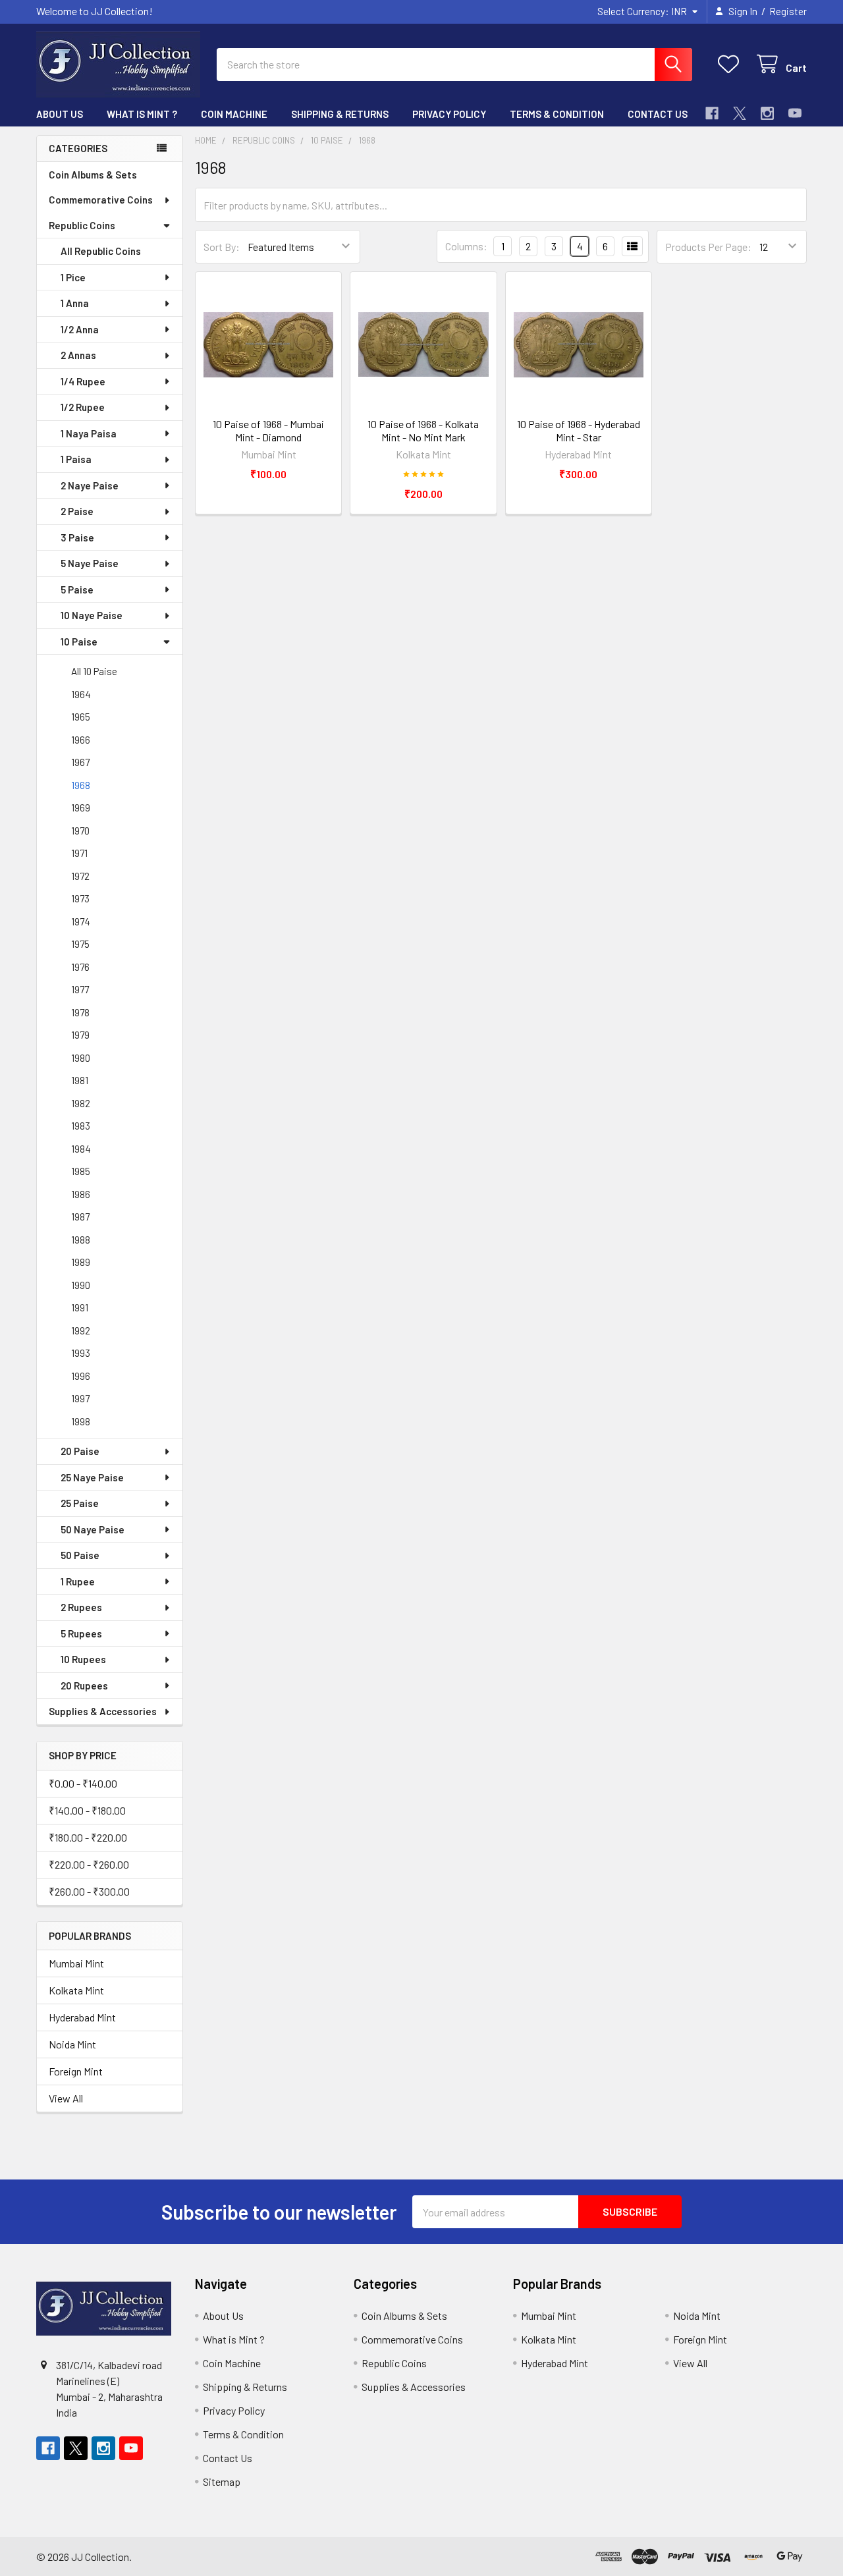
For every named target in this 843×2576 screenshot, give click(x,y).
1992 (81, 1330)
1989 (81, 1262)
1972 (80, 876)
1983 (81, 1126)
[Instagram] (767, 113)
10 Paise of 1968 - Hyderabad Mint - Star (579, 430)
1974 (81, 921)
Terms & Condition (557, 114)
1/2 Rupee (83, 407)
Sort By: (222, 247)
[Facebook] (712, 113)
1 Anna (75, 303)
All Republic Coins (101, 251)
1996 (81, 1376)
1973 (80, 898)
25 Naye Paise (92, 1477)
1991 (80, 1307)
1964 (81, 694)
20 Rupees (84, 1685)
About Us (60, 114)
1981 (80, 1080)
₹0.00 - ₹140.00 (83, 1783)
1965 (81, 717)
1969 (81, 808)
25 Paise (80, 1503)
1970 (80, 831)
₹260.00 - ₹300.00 (89, 1891)
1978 (80, 1012)
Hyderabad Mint (82, 2017)
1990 (81, 1285)
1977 (80, 989)
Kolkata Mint (76, 1990)
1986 (81, 1194)
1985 (81, 1171)
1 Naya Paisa (89, 433)
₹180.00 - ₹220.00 (88, 1837)
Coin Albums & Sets (93, 175)
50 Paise (80, 1555)
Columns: (466, 246)
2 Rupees (81, 1607)
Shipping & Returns (340, 114)
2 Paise (77, 511)
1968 (81, 785)
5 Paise (77, 589)
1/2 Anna (80, 329)
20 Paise (80, 1451)
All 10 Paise (94, 671)
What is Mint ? (142, 114)
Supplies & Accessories (103, 1711)
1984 (81, 1149)
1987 (80, 1217)
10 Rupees (83, 1659)
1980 (81, 1058)
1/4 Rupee (83, 381)
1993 (81, 1353)
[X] (740, 113)
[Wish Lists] (731, 64)
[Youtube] (795, 113)
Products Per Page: (708, 247)
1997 (80, 1398)
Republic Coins (82, 225)
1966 (81, 740)
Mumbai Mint (76, 1963)
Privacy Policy (449, 114)
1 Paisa (76, 459)
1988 (81, 1240)
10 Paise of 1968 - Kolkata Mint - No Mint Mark (423, 430)
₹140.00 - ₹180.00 (87, 1810)
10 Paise (79, 642)
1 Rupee (78, 1581)
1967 (80, 762)
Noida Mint (72, 2044)
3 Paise (77, 537)
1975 (80, 944)
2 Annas (78, 355)
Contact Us (658, 114)
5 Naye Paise (90, 563)
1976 (80, 967)
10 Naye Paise (92, 615)
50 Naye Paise (93, 1529)
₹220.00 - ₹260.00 (89, 1864)
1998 (81, 1421)
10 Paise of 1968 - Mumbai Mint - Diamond (268, 430)
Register (788, 11)
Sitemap (222, 2481)
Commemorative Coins (101, 200)
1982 (81, 1103)
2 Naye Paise (90, 485)
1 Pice (73, 277)
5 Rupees (81, 1633)
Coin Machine (234, 114)
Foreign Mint (76, 2071)
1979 (80, 1035)
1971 (79, 853)
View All (66, 2098)
